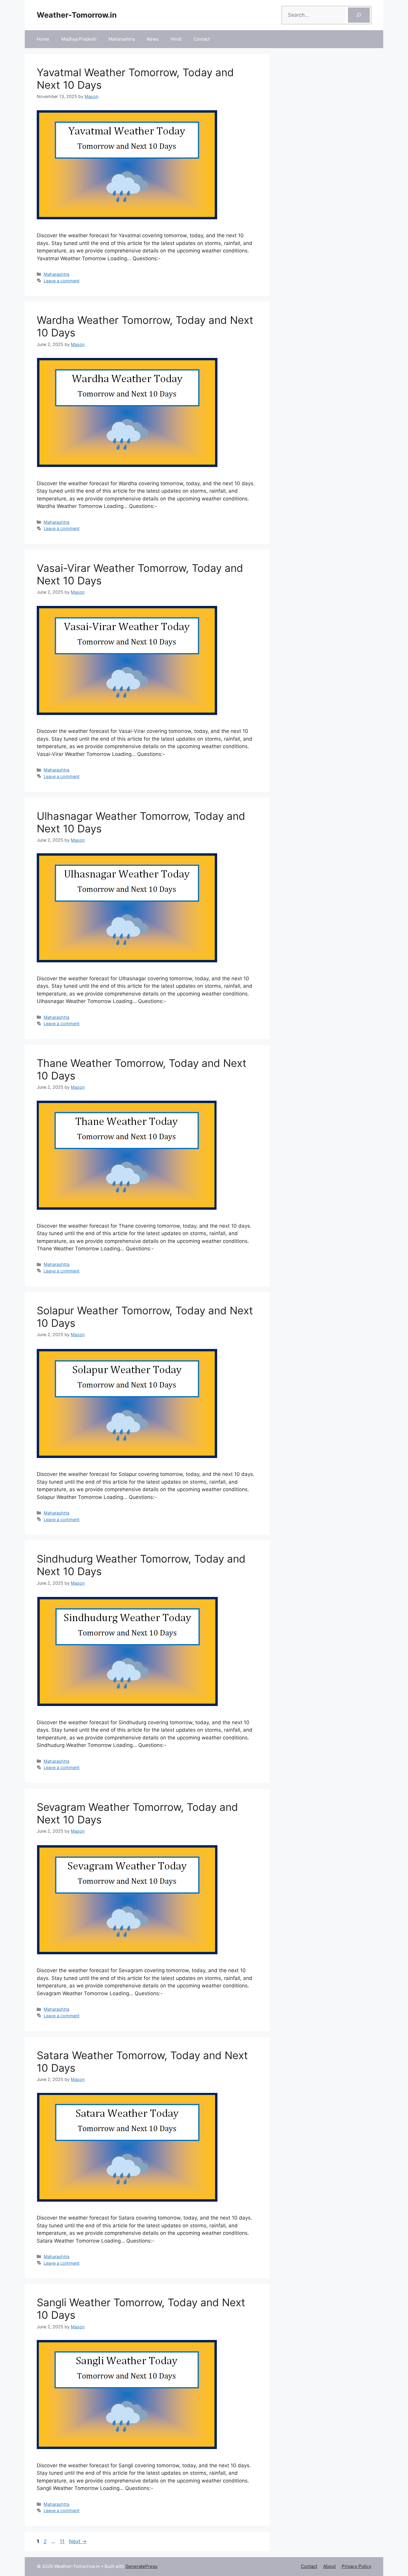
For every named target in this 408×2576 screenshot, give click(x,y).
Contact (202, 39)
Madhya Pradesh (79, 39)
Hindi (176, 39)
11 (63, 2541)
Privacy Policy (356, 2566)
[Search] (359, 15)
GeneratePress (141, 2566)
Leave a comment (62, 281)
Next (78, 2541)
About (329, 2566)
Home (43, 39)
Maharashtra (122, 39)
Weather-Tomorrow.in (77, 15)
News (153, 39)
